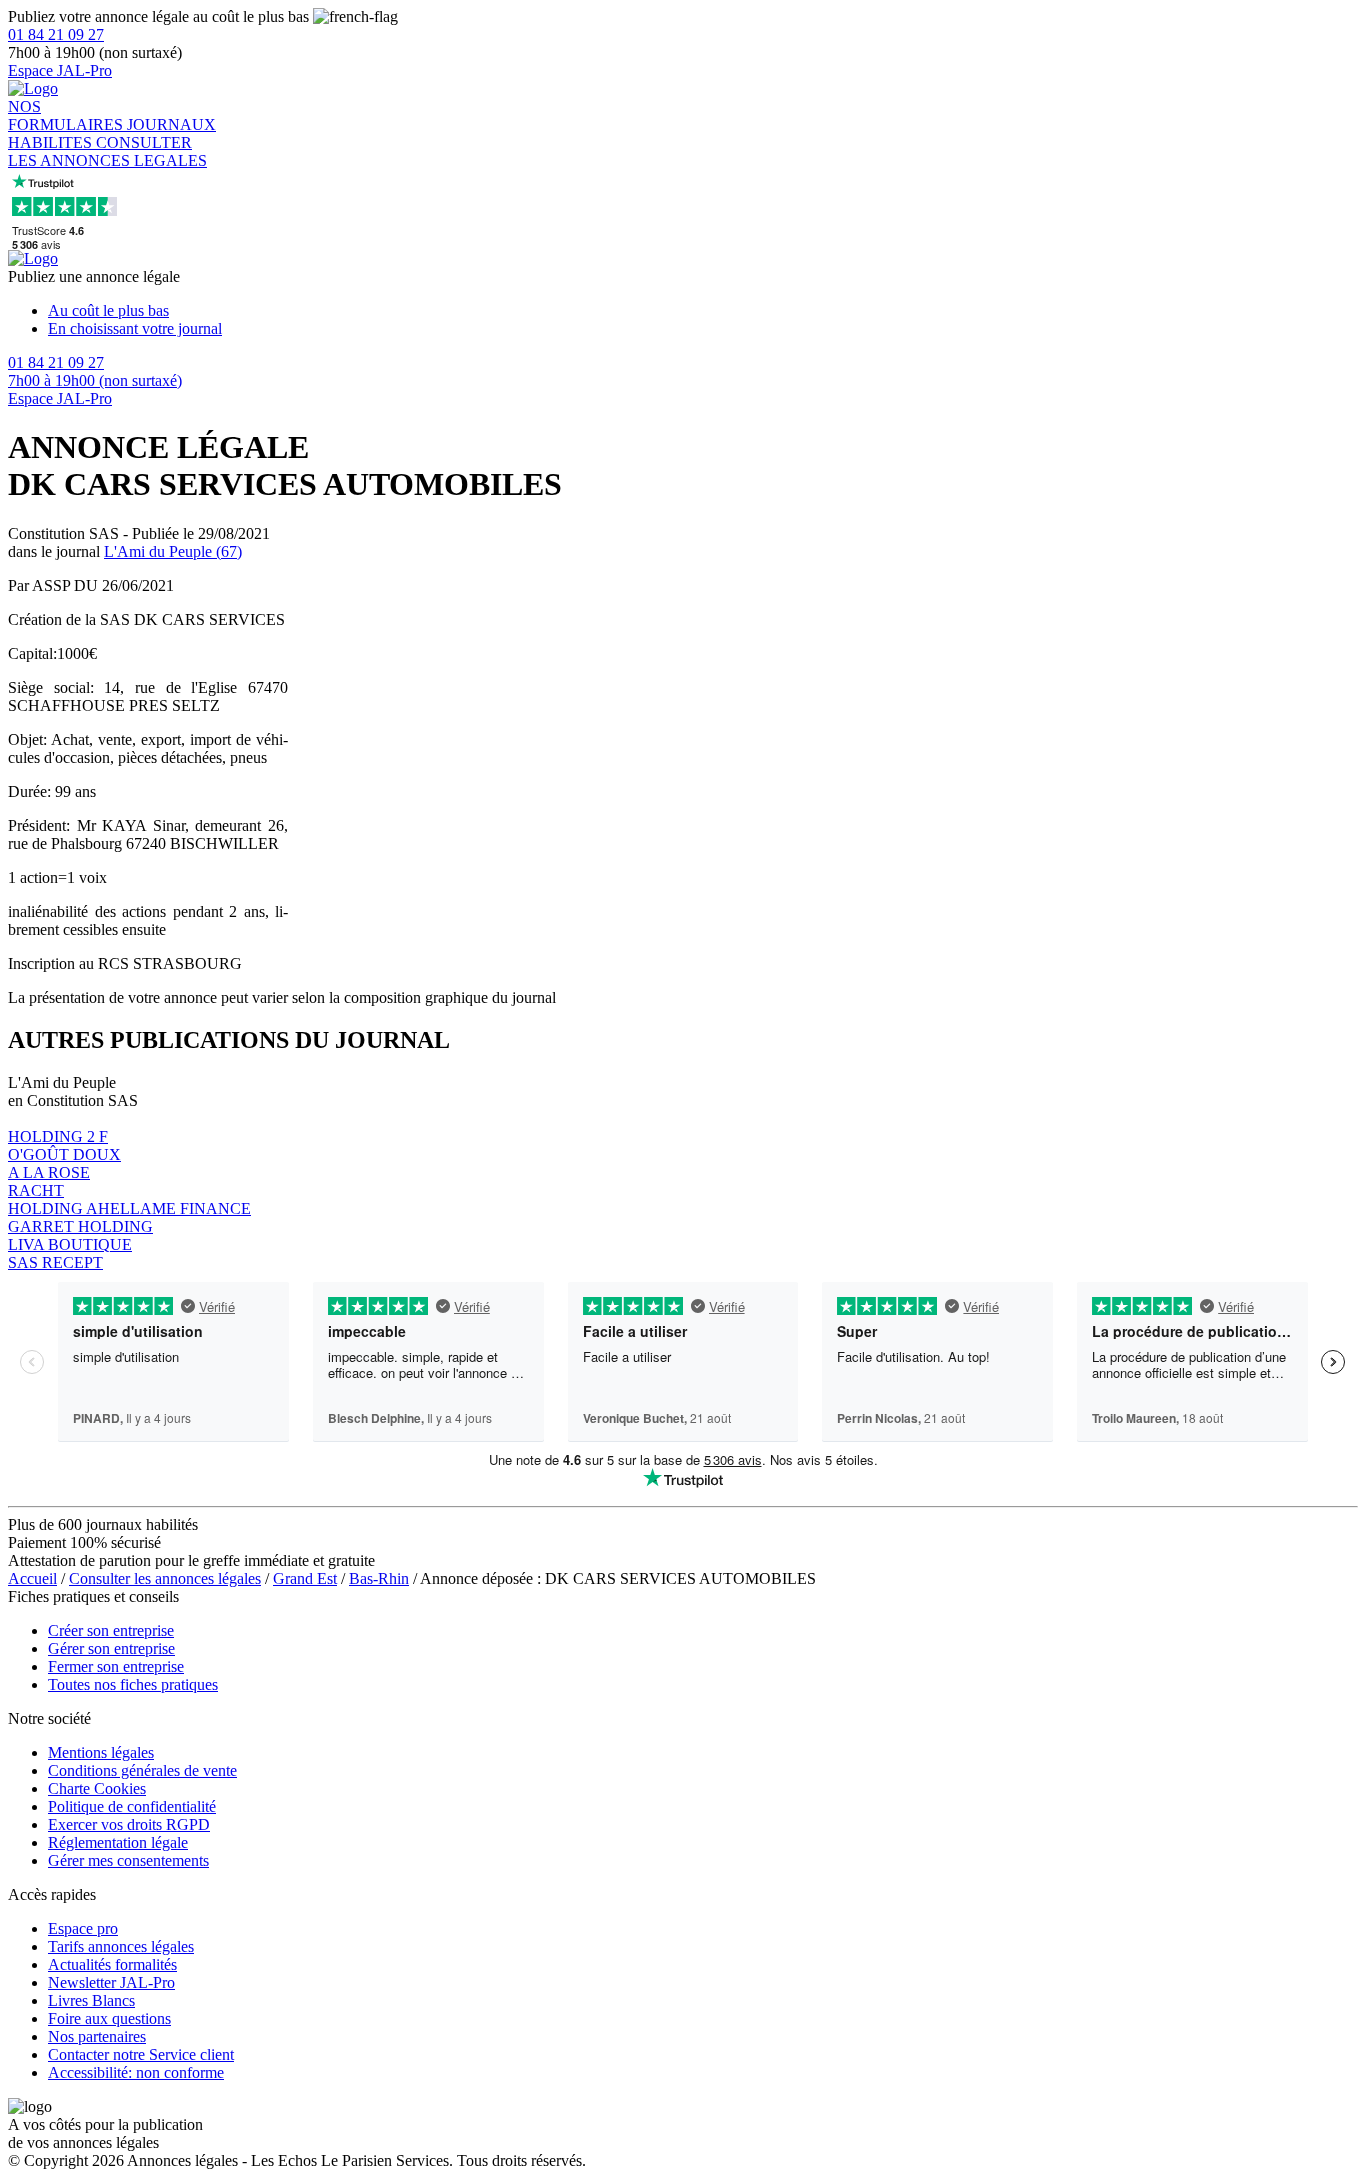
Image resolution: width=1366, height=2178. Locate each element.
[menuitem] (703, 311)
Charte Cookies (97, 1788)
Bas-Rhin (379, 1578)
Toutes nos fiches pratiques (133, 1684)
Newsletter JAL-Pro (111, 1982)
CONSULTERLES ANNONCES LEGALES (107, 151)
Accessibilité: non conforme (136, 2072)
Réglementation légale (118, 1842)
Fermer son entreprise (116, 1666)
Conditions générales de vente (142, 1770)
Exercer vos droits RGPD (129, 1824)
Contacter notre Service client (141, 2054)
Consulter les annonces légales (165, 1578)
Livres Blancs (91, 2000)
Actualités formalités (112, 1964)
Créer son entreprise (111, 1630)
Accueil (32, 1578)
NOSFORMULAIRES (67, 115)
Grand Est (305, 1578)
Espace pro (83, 1928)
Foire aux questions (109, 2018)
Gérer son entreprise (111, 1648)
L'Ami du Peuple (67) (173, 551)
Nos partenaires (97, 2036)
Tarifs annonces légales (121, 1946)
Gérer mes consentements (128, 1860)
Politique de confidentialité (132, 1806)
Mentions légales (101, 1752)
